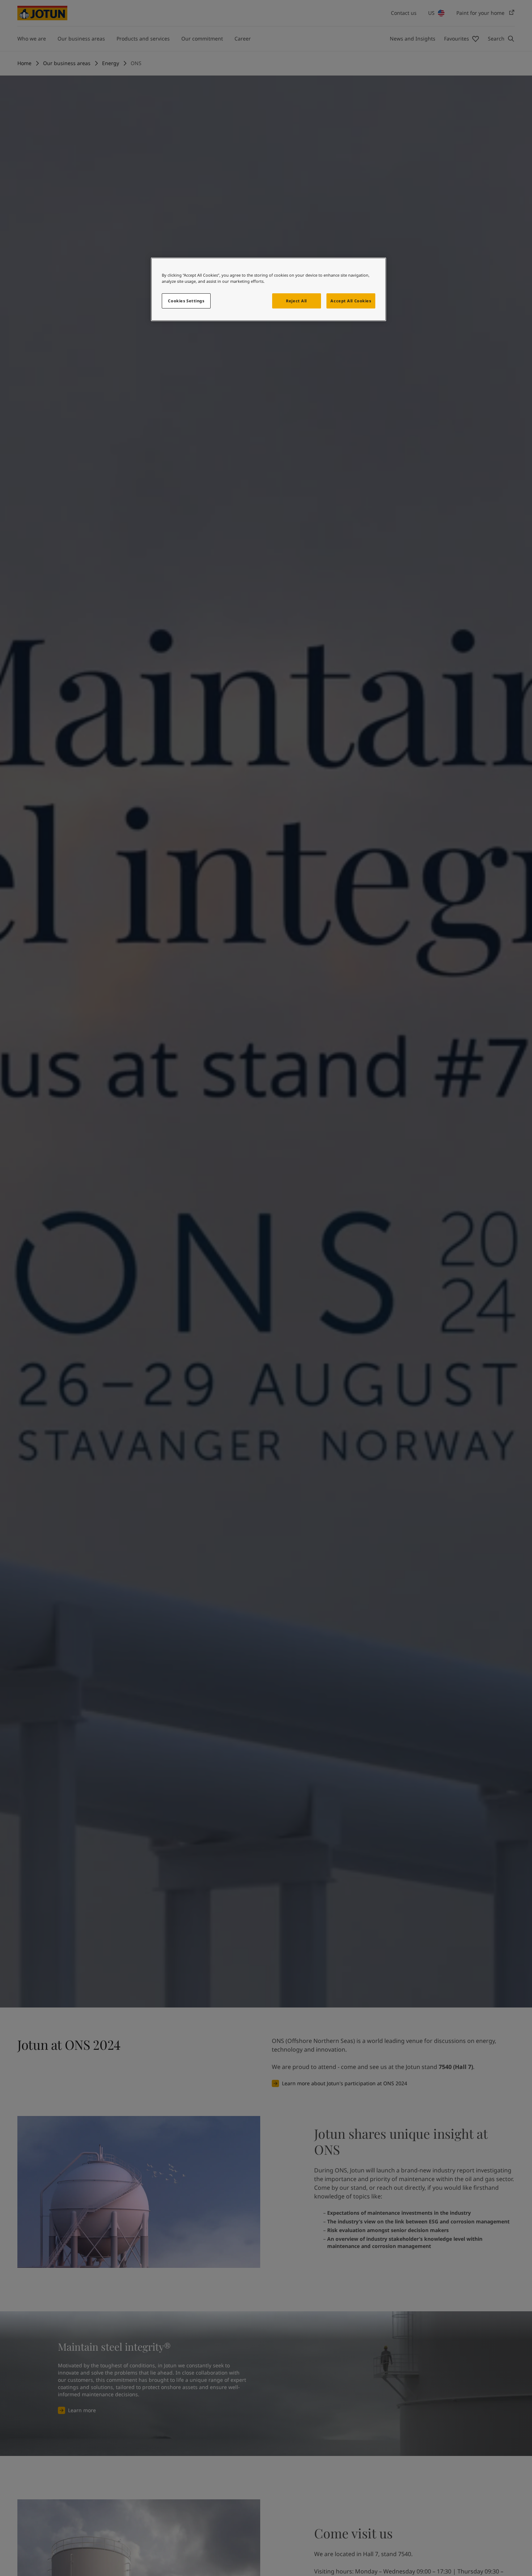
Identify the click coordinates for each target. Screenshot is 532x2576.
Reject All (296, 301)
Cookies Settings (186, 301)
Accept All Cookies (351, 301)
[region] (269, 289)
